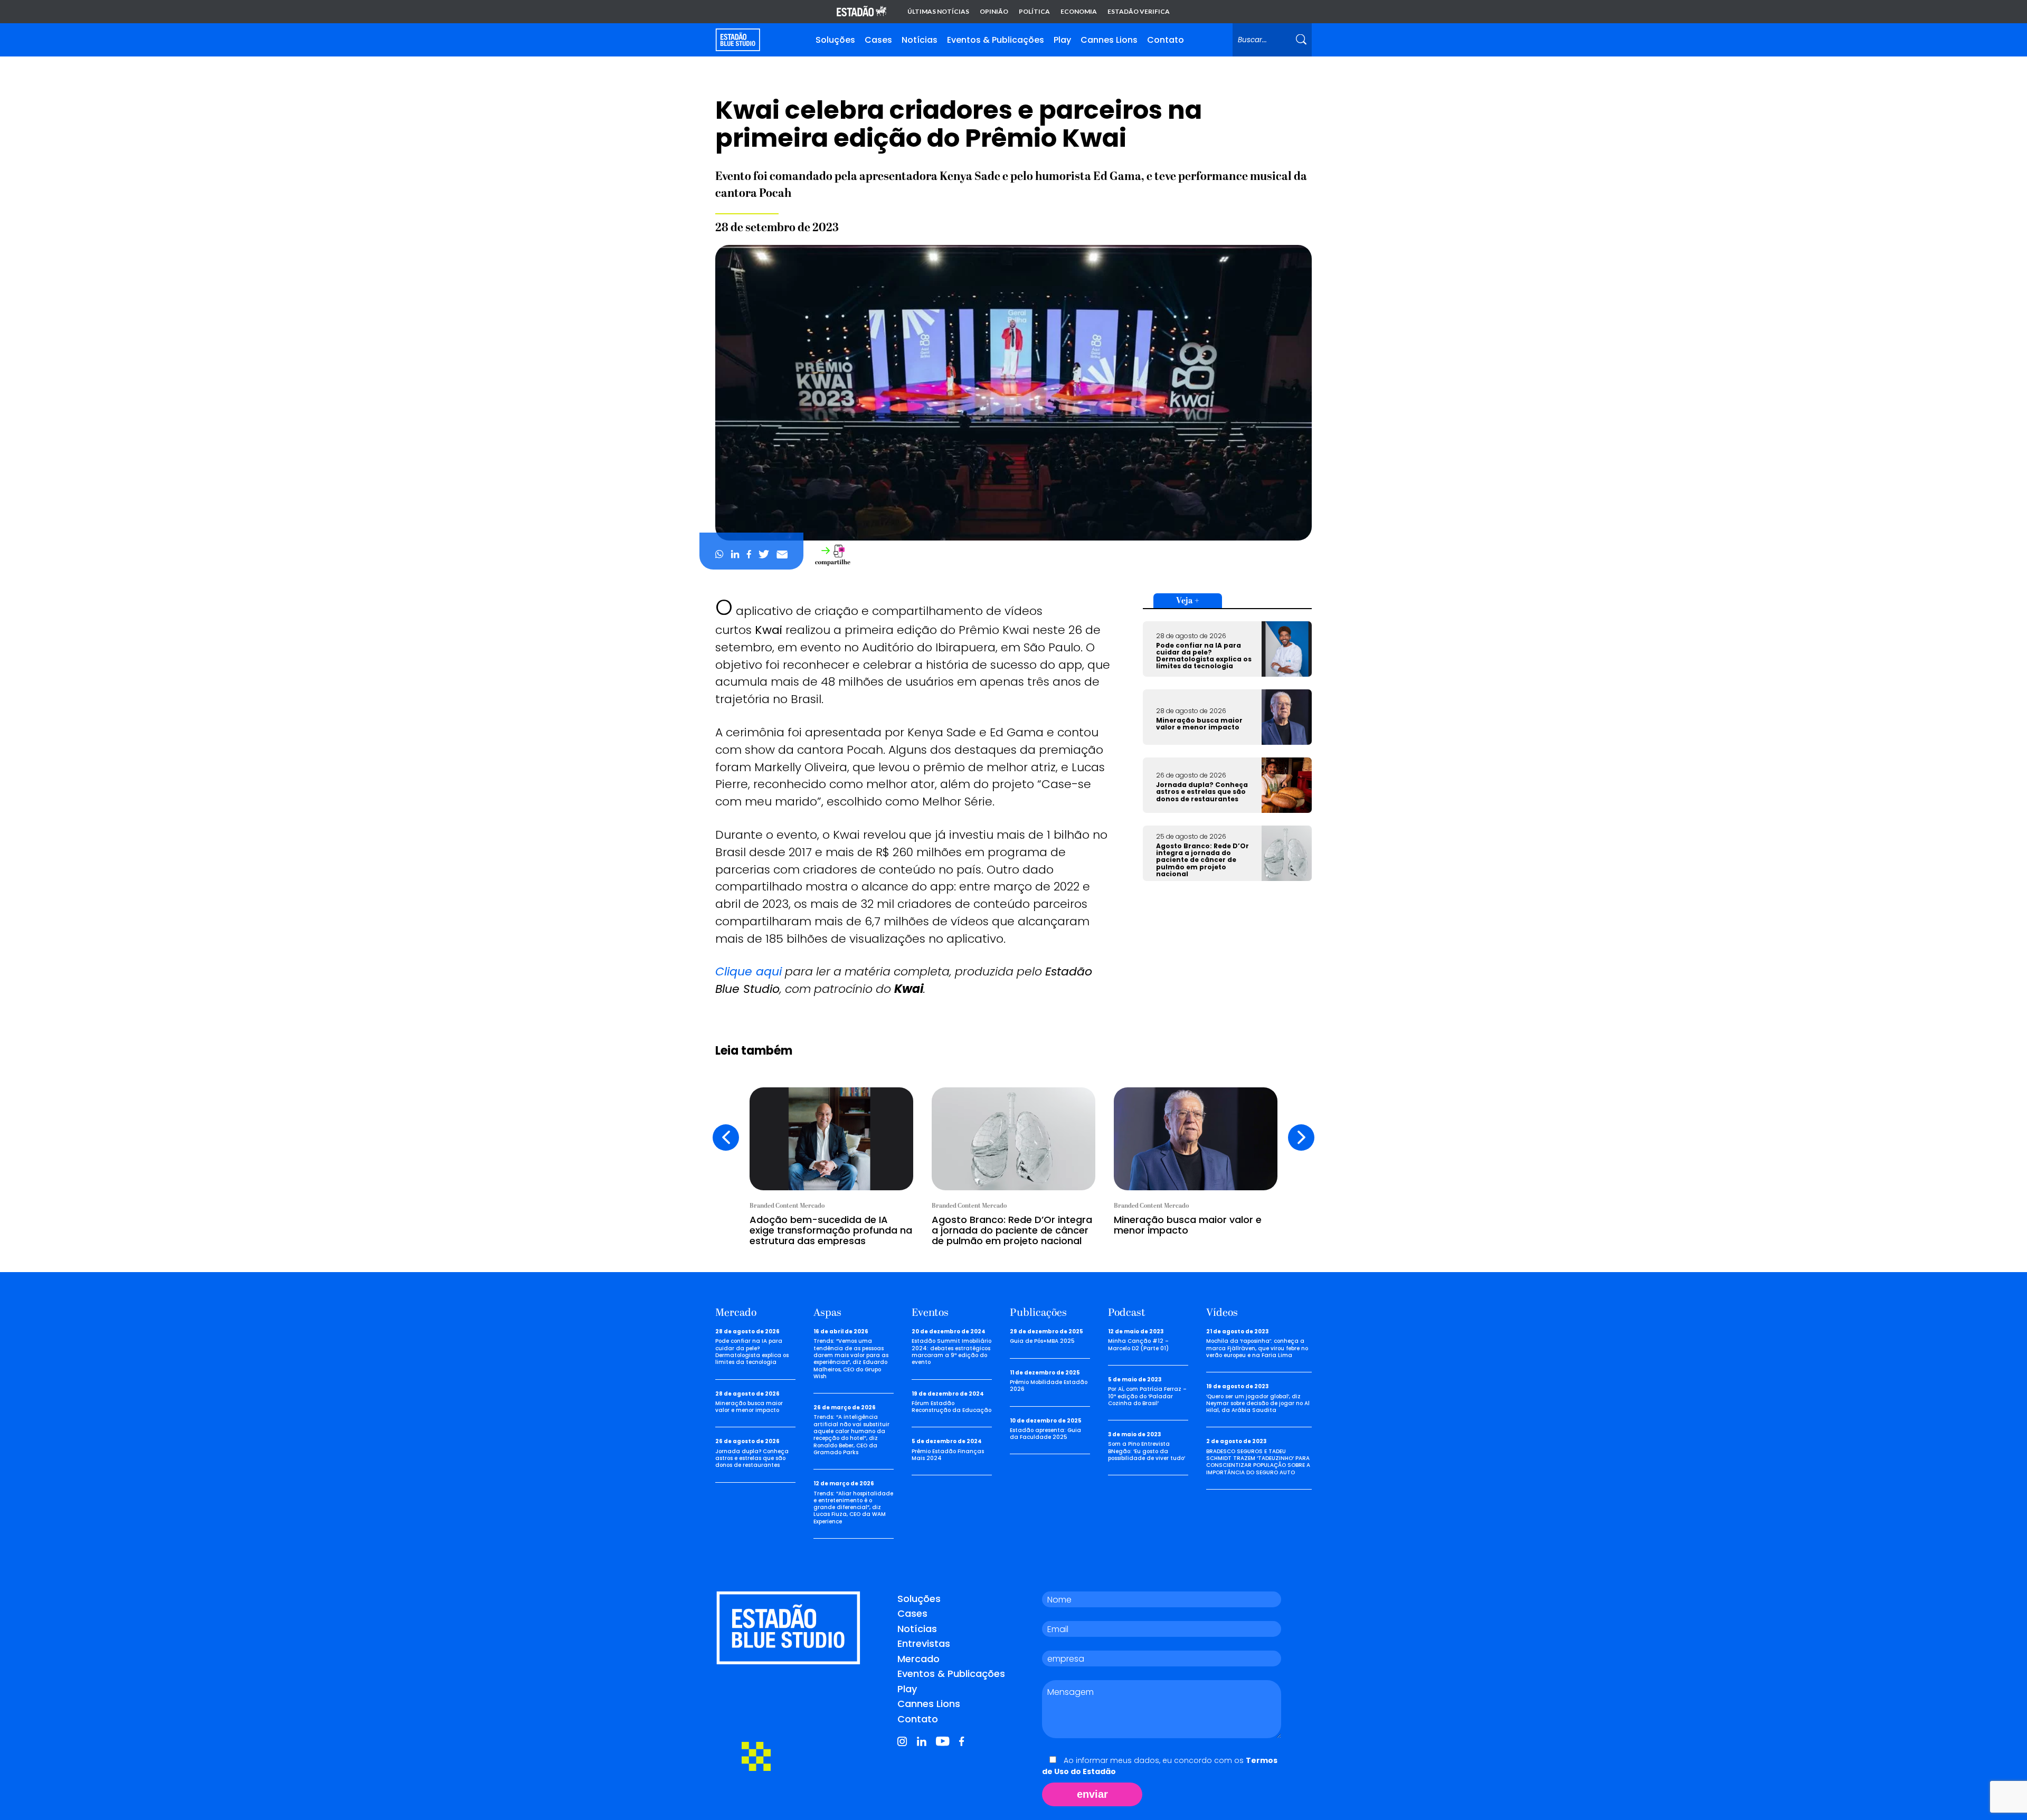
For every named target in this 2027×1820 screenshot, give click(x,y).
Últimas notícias (938, 12)
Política (1034, 12)
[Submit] (1301, 40)
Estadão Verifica (1139, 12)
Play (1062, 40)
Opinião (994, 12)
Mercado (918, 1659)
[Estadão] (861, 12)
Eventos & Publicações (996, 40)
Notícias (920, 40)
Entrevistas (924, 1643)
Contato (1166, 40)
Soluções (835, 40)
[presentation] (726, 1138)
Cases (878, 40)
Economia (1079, 12)
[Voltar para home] (738, 40)
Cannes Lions (1109, 40)
